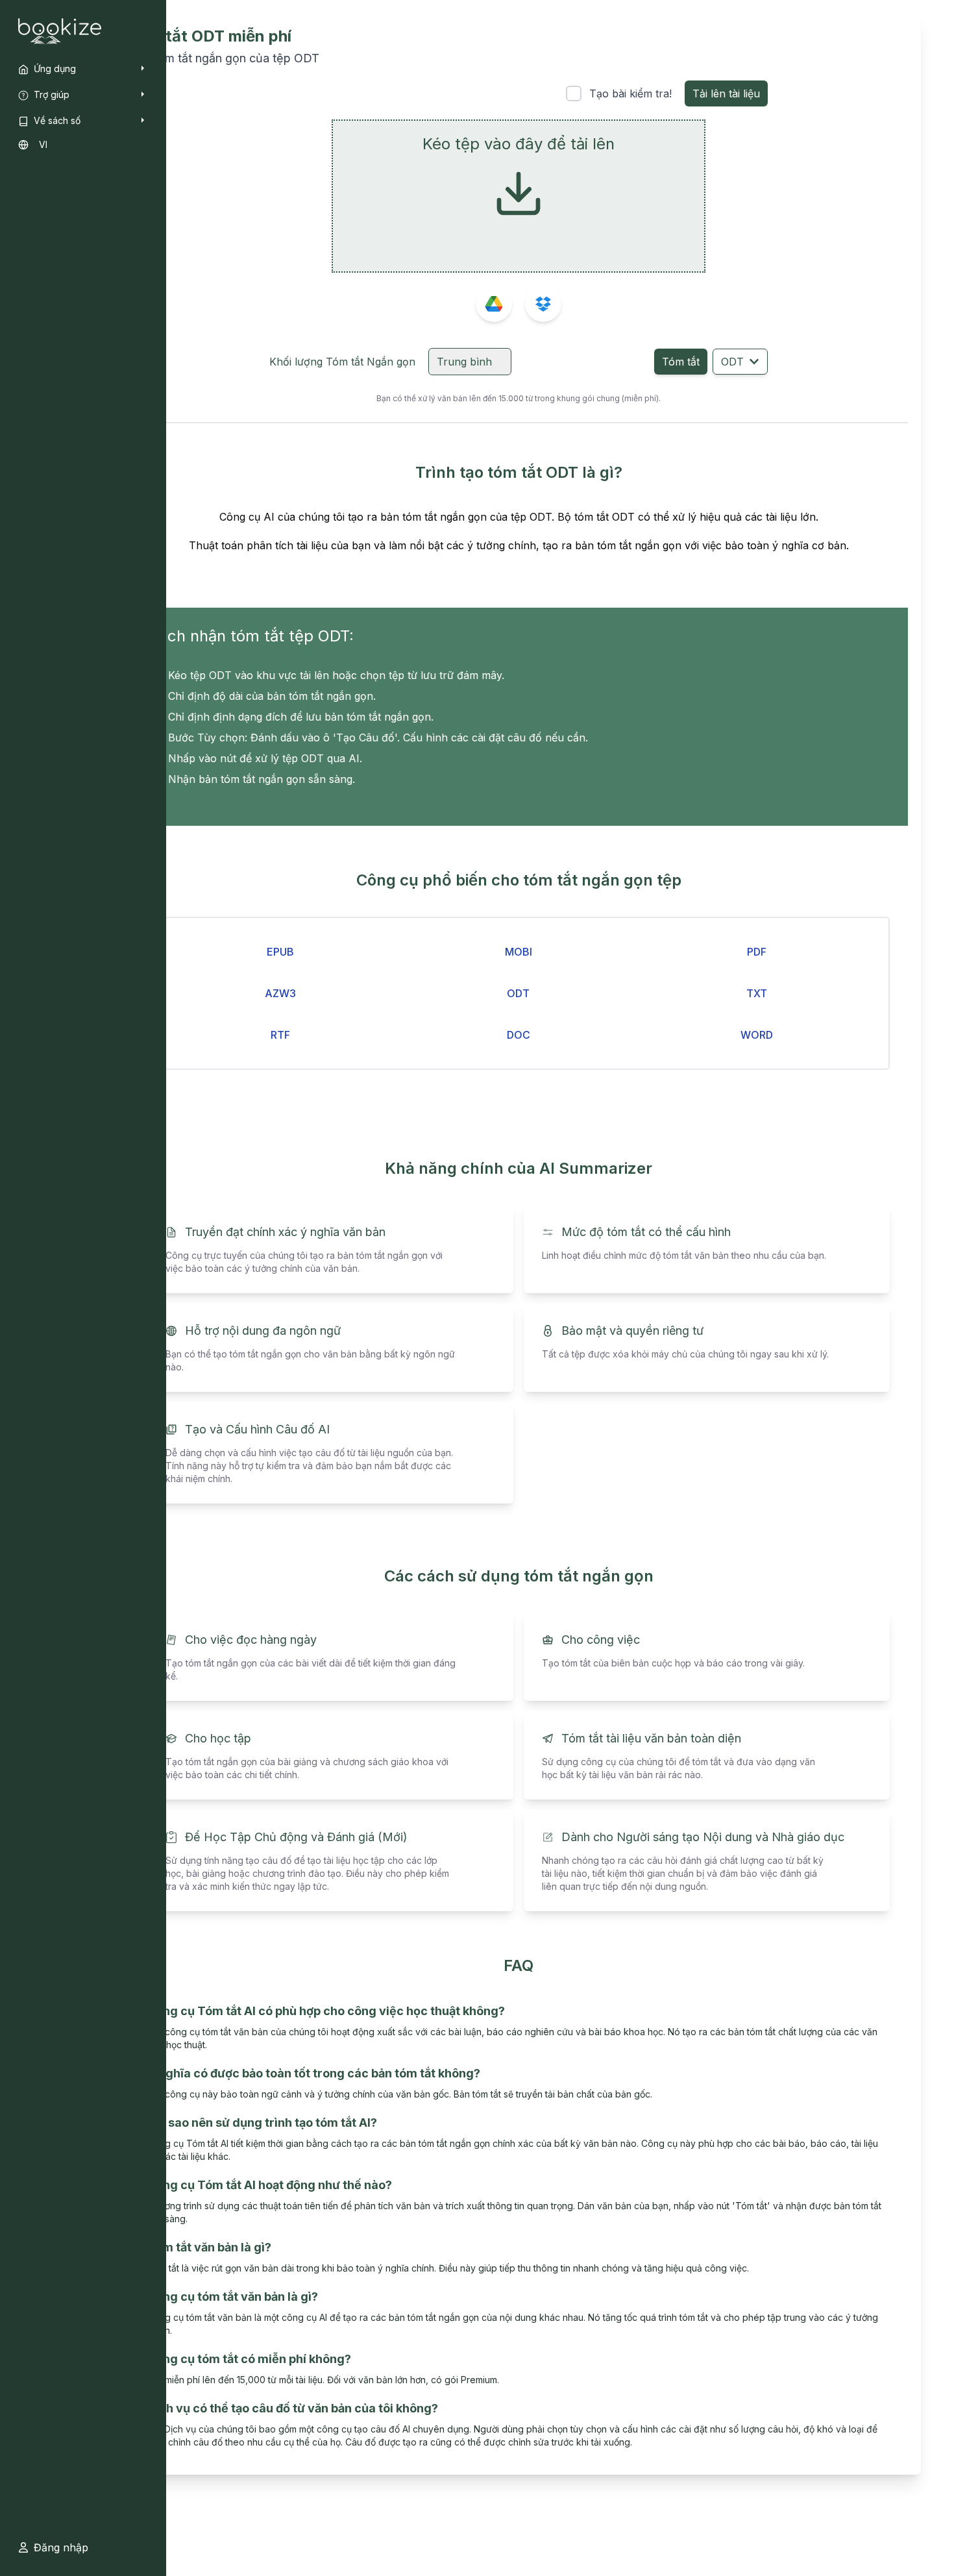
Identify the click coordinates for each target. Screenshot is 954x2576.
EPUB (280, 952)
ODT (732, 362)
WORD (757, 1035)
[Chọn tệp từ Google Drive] (494, 304)
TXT (757, 993)
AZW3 (280, 993)
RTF (280, 1035)
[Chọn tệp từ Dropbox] (543, 304)
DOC (519, 1035)
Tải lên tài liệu (726, 93)
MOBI (519, 952)
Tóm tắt (681, 362)
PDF (757, 952)
